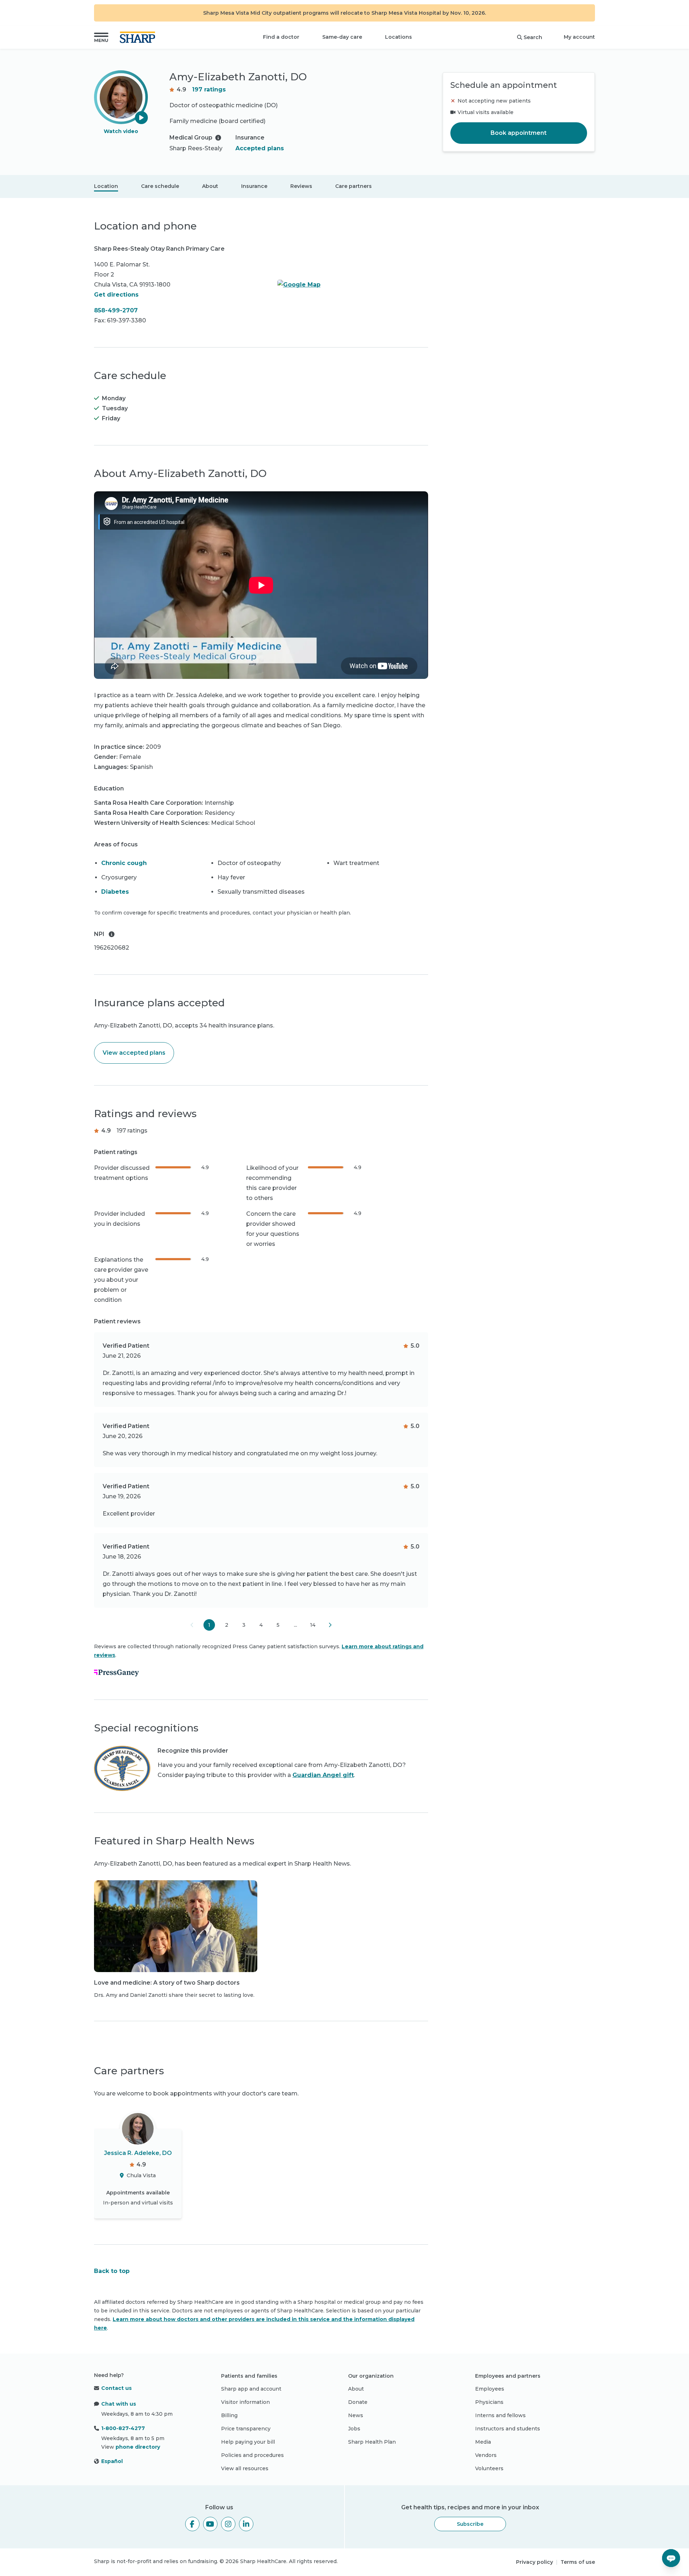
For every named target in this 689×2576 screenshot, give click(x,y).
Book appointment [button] (519, 133)
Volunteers (489, 2468)
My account (579, 37)
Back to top (112, 2271)
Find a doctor (281, 37)
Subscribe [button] (470, 2524)
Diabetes (115, 892)
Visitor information (245, 2402)
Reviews (301, 186)
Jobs (354, 2429)
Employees (490, 2389)
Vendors (486, 2455)
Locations (399, 37)
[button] (101, 37)
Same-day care (342, 37)
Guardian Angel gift (323, 1775)
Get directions (116, 295)
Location (106, 186)
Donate (358, 2402)
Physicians (489, 2402)
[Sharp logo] (139, 37)
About (210, 186)
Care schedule (160, 186)
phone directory (138, 2447)
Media (483, 2442)
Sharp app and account (251, 2389)
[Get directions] (353, 285)
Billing (229, 2415)
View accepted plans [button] (134, 1053)
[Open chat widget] (671, 2558)
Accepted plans (260, 148)
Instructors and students (508, 2429)
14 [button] (313, 1625)
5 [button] (278, 1625)
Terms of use (578, 2562)
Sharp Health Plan (372, 2442)
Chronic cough (124, 863)
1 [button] (209, 1625)
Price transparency (246, 2429)
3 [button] (244, 1625)
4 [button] (261, 1625)
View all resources (245, 2468)
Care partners (353, 186)
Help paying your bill (248, 2442)
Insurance (254, 186)
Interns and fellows (500, 2415)
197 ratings (209, 89)
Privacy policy (535, 2562)
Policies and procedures (252, 2455)
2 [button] (227, 1625)
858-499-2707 (116, 310)
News (356, 2415)
